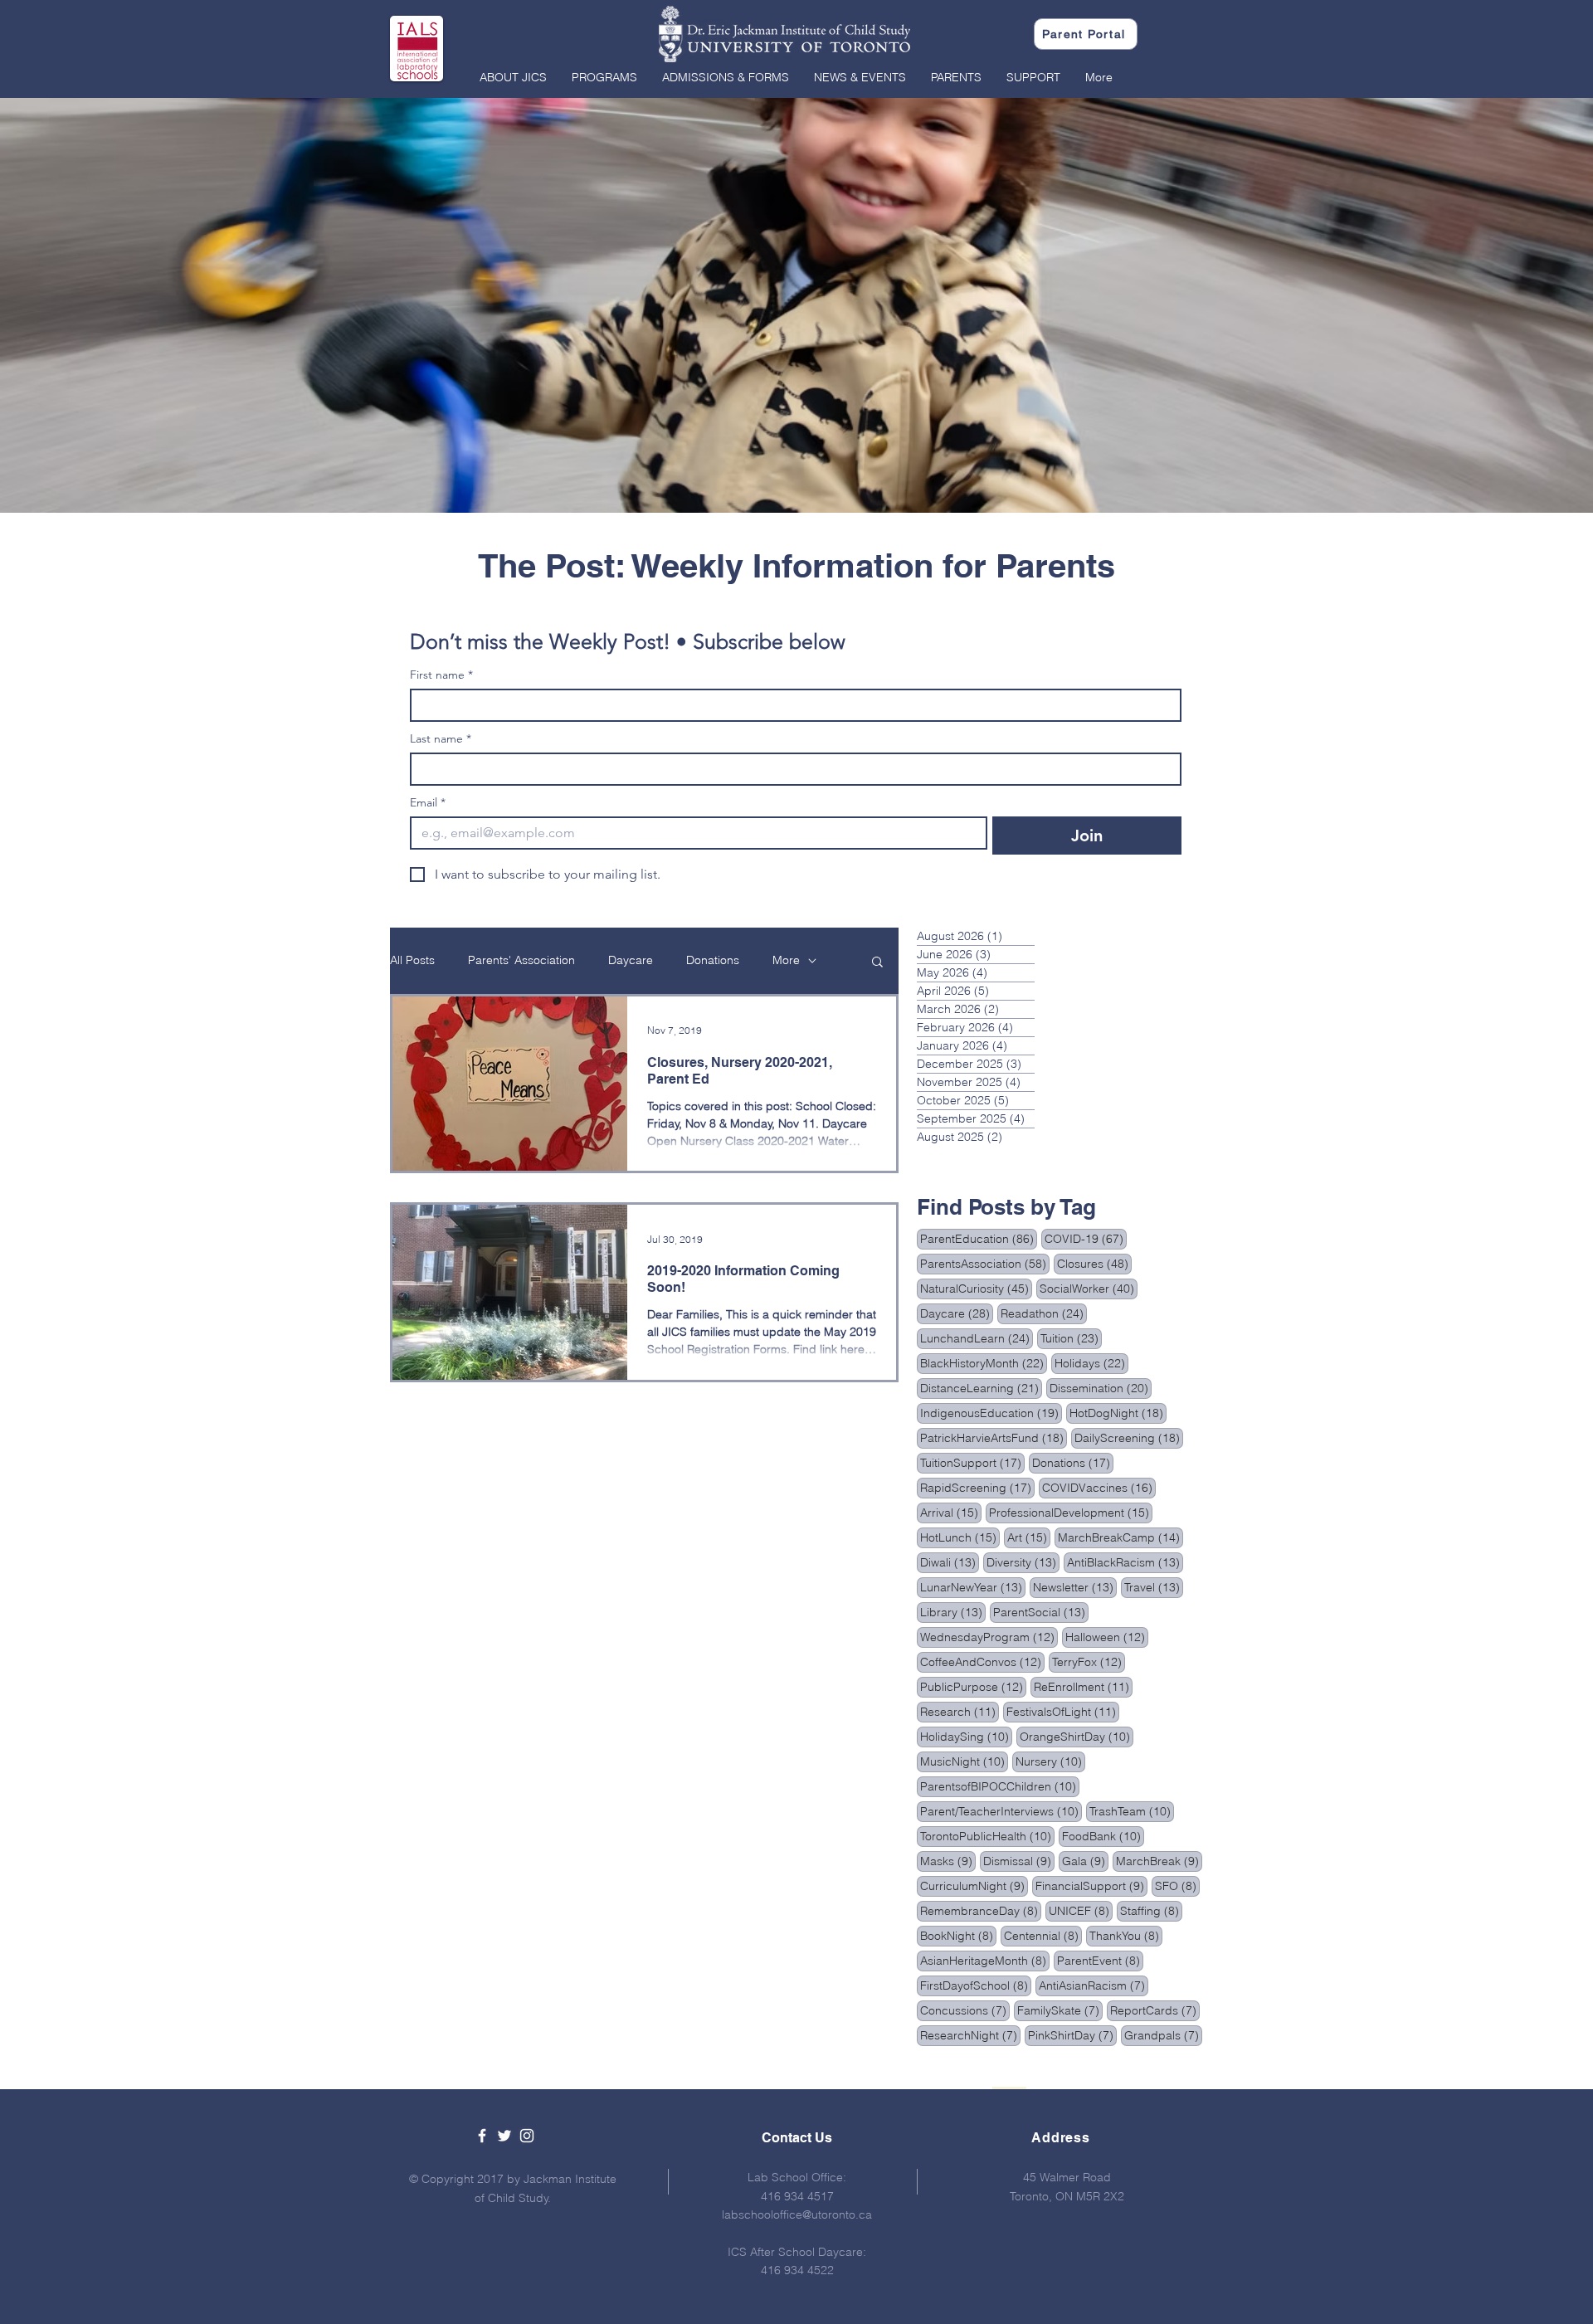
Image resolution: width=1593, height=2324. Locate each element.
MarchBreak (1159, 1861)
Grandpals (1163, 2035)
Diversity (1023, 1562)
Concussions (965, 2010)
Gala (1085, 1861)
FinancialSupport (1091, 1886)
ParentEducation (979, 1238)
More (786, 960)
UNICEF (1081, 1910)
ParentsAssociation (985, 1263)
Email (428, 803)
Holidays (1091, 1363)
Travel (1154, 1587)
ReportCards (1155, 2010)
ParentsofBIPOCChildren (1000, 1786)
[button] (513, 77)
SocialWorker (1089, 1288)
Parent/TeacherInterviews (1001, 1811)
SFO (1177, 1886)
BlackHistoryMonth (984, 1363)
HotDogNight (1118, 1413)
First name (441, 675)
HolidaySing (966, 1736)
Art (1029, 1537)
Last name (441, 739)
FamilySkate (1060, 2010)
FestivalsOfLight (1063, 1711)
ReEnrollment (1083, 1686)
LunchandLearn (977, 1338)
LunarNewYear (973, 1587)
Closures (1094, 1263)
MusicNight (964, 1761)
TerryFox (1089, 1661)
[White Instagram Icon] (527, 2136)
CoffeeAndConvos (982, 1661)
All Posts (412, 960)
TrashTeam (1132, 1811)
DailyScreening (1129, 1437)
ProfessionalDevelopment (1071, 1512)
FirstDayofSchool (976, 1985)
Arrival (951, 1512)
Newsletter (1075, 1587)
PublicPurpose (973, 1686)
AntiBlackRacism (1125, 1562)
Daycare (631, 960)
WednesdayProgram (989, 1637)
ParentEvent (1100, 1960)
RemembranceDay (981, 1910)
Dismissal (1019, 1861)
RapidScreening (977, 1487)
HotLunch (960, 1537)
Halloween (1107, 1637)
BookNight (958, 1935)
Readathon (1044, 1313)
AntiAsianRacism (1094, 1985)
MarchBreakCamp (1120, 1537)
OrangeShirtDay (1077, 1736)
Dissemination (1101, 1388)
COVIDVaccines (1099, 1487)
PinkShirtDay (1072, 2035)
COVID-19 (1086, 1238)
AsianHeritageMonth (985, 1960)
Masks (948, 1861)
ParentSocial (1041, 1612)
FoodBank (1103, 1836)
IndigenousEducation (991, 1413)
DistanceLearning (981, 1388)
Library (953, 1612)
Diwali (950, 1562)
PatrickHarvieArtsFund (994, 1437)
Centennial (1043, 1935)
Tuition (1071, 1338)
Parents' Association (521, 960)
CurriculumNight (974, 1886)
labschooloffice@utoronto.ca (797, 2214)
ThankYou (1126, 1935)
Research (960, 1711)
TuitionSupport (972, 1462)
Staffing (1151, 1910)
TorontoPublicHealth (987, 1836)
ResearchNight (970, 2035)
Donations (713, 960)
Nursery (1050, 1761)
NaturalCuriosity (976, 1288)
